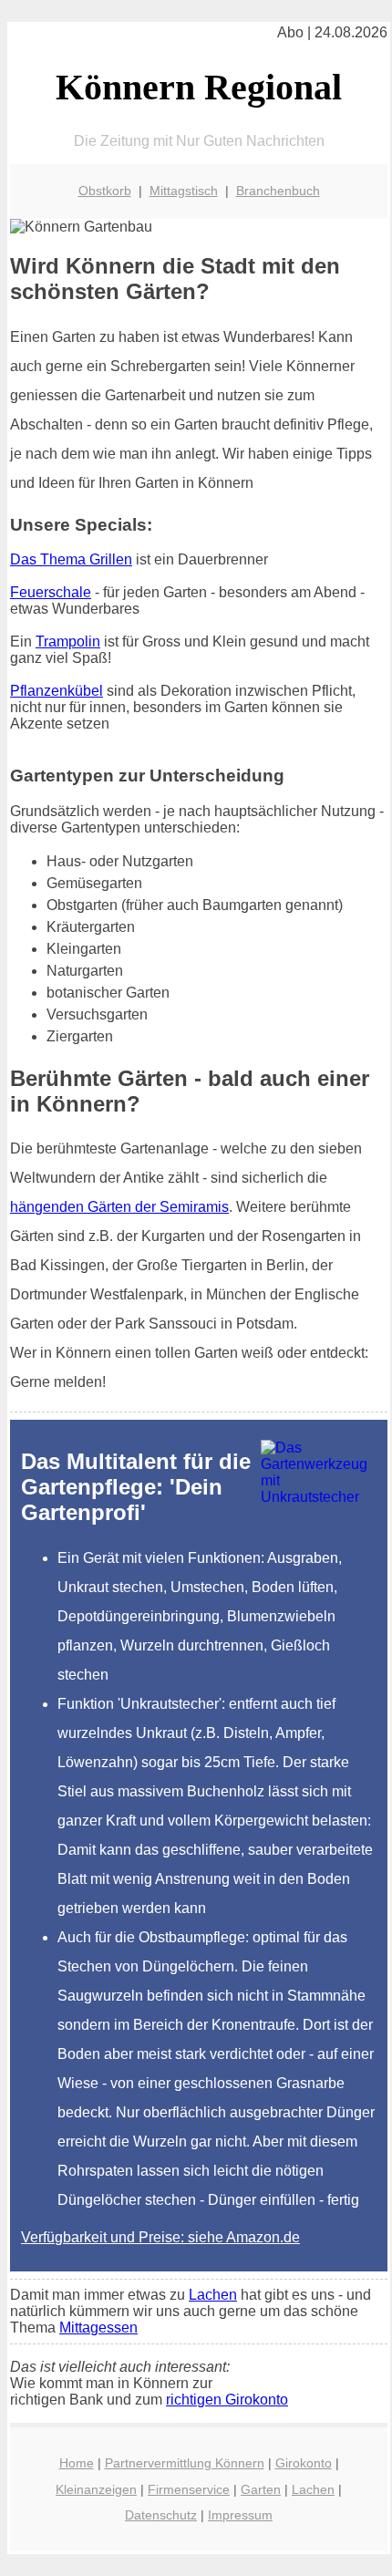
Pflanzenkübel (57, 691)
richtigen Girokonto (227, 2400)
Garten (261, 2489)
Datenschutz (161, 2515)
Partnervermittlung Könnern (185, 2463)
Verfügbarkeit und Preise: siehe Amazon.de (160, 2237)
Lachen (213, 2295)
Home (77, 2463)
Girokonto (304, 2463)
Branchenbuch (278, 191)
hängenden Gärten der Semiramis (119, 1207)
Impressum (240, 2515)
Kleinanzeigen (96, 2489)
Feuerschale (51, 592)
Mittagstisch (184, 191)
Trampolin (68, 641)
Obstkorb (105, 191)
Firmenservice (189, 2489)
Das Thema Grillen (71, 559)
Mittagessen (98, 2328)
